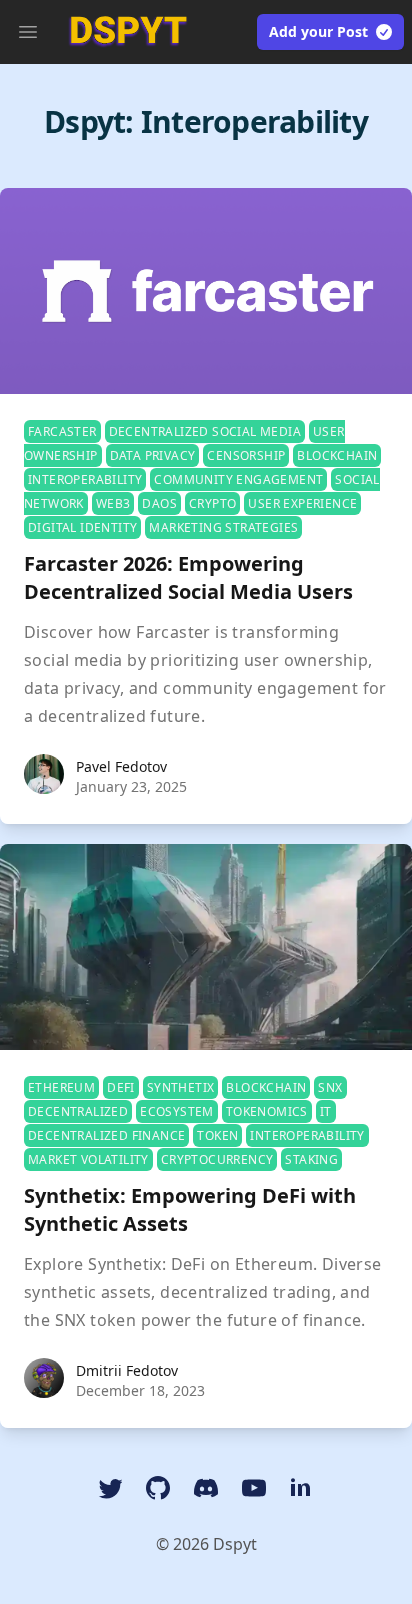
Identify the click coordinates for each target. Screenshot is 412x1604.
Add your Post (318, 31)
